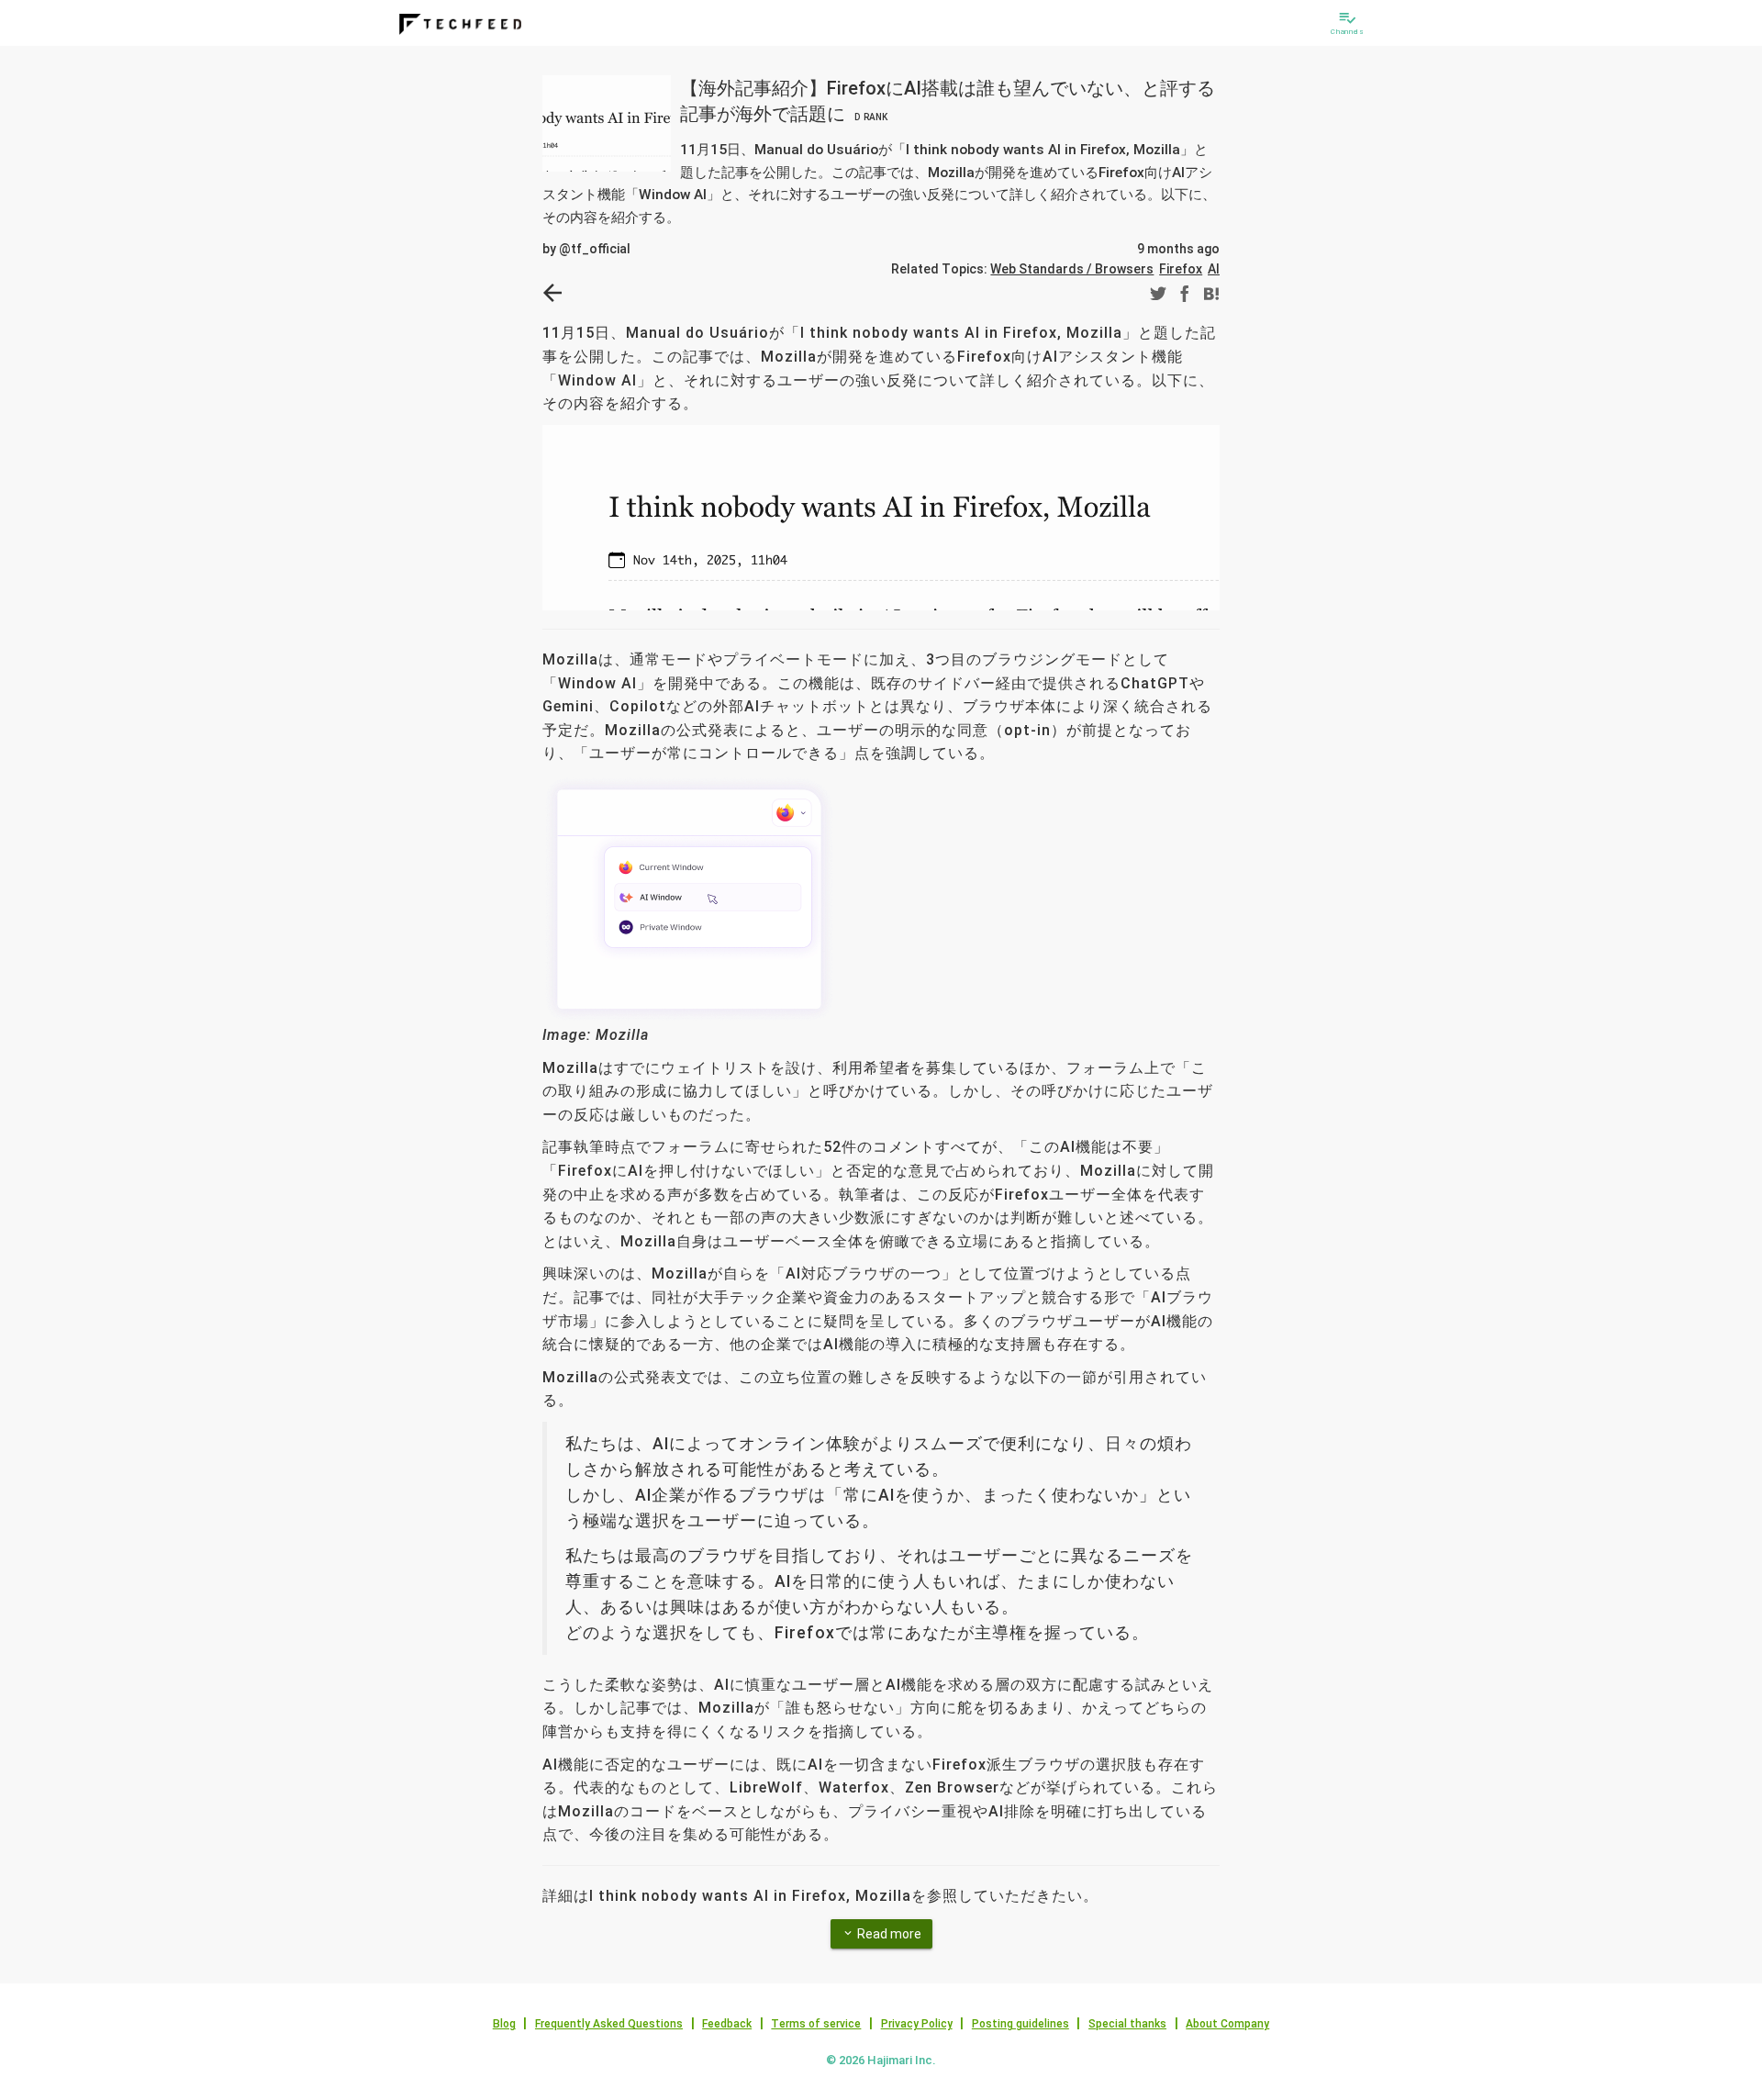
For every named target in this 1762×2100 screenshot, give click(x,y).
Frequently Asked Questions (609, 2024)
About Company (1227, 2024)
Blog (504, 2024)
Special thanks (1127, 2024)
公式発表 (708, 730)
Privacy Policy (917, 2024)
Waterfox (854, 1787)
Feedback (727, 2024)
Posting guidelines (1020, 2024)
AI (1214, 269)
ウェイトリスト (715, 1068)
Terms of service (816, 2024)
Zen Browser (952, 1787)
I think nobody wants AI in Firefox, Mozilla (961, 333)
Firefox (1181, 269)
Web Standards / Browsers (1072, 269)
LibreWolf (766, 1787)
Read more (881, 1934)
